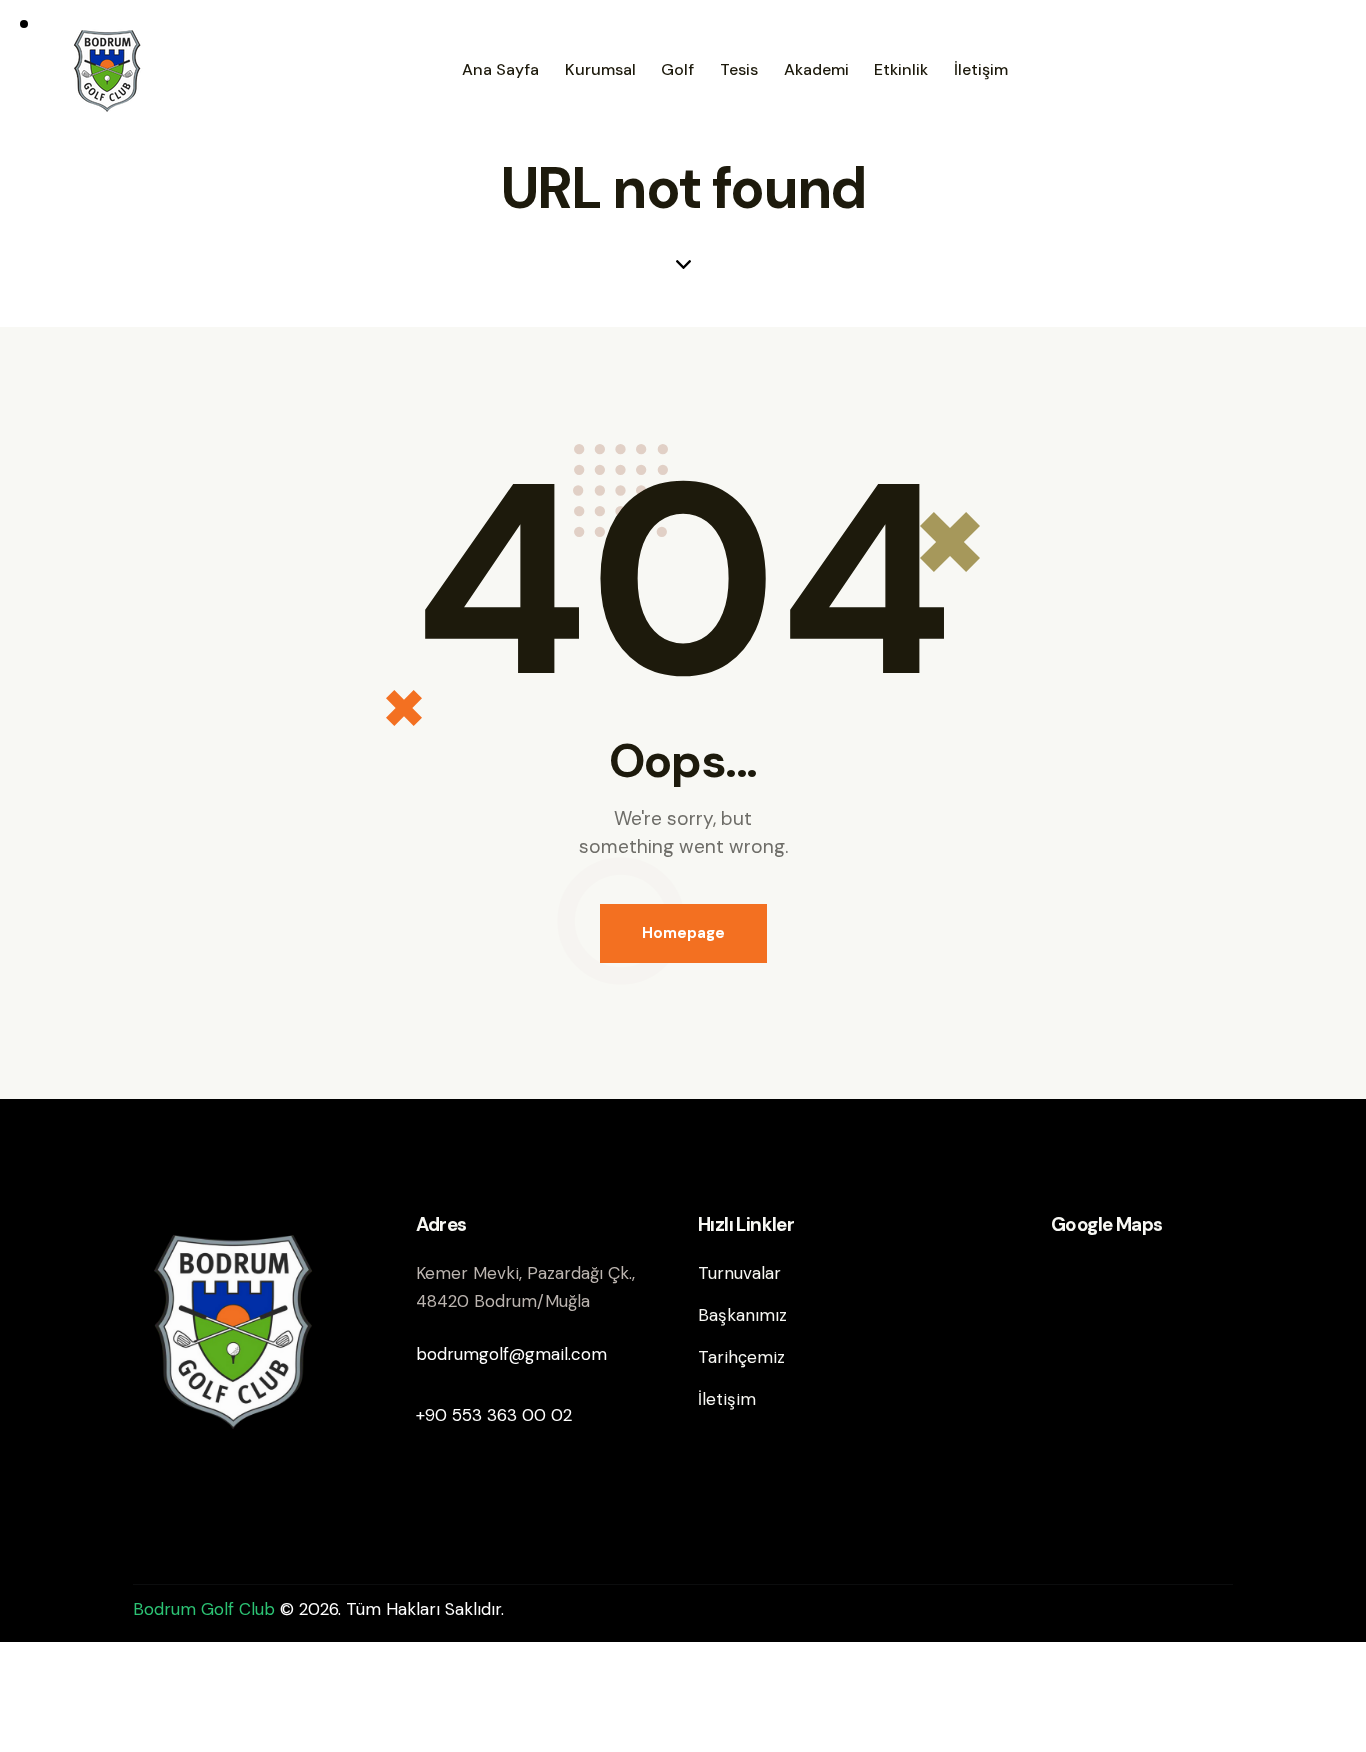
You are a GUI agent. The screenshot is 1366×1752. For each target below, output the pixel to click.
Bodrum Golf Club (206, 1609)
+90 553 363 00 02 (494, 1415)
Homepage (683, 933)
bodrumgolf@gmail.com (511, 1354)
